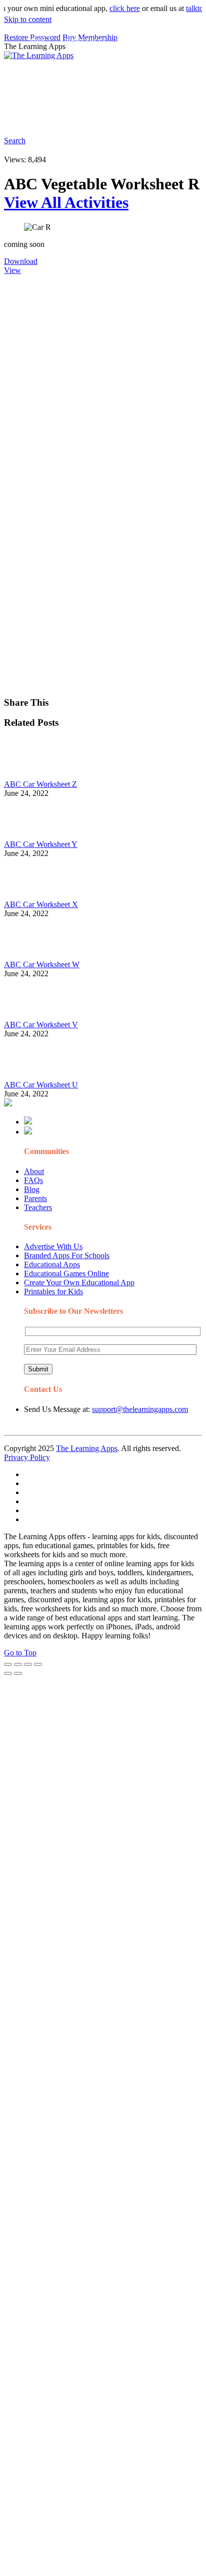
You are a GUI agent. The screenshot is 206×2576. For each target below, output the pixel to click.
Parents (35, 1198)
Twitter (111, 118)
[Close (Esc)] (8, 1664)
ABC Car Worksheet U (41, 1085)
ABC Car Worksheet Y (41, 844)
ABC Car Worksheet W (42, 964)
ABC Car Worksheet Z (40, 784)
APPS (37, 42)
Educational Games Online (66, 1273)
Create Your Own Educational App (79, 1282)
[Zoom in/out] (38, 1664)
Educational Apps (52, 1264)
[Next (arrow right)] (18, 1673)
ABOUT (80, 62)
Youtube (79, 118)
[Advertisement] (103, 378)
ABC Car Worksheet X (41, 904)
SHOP (157, 62)
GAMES (138, 42)
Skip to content (28, 19)
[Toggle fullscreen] (28, 1664)
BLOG (120, 62)
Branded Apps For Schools (67, 1255)
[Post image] (31, 775)
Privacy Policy (27, 1457)
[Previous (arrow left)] (8, 1673)
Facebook (144, 118)
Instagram (43, 118)
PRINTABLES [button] (86, 42)
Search (177, 118)
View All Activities (66, 202)
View (12, 270)
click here (115, 8)
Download (21, 261)
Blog (32, 1189)
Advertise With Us (53, 1246)
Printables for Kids (53, 1292)
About (34, 1171)
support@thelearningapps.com (140, 1409)
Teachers (38, 1207)
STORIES (43, 62)
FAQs (33, 1180)
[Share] (18, 1664)
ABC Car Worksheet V (41, 1025)
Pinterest (41, 82)
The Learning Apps (87, 1448)
